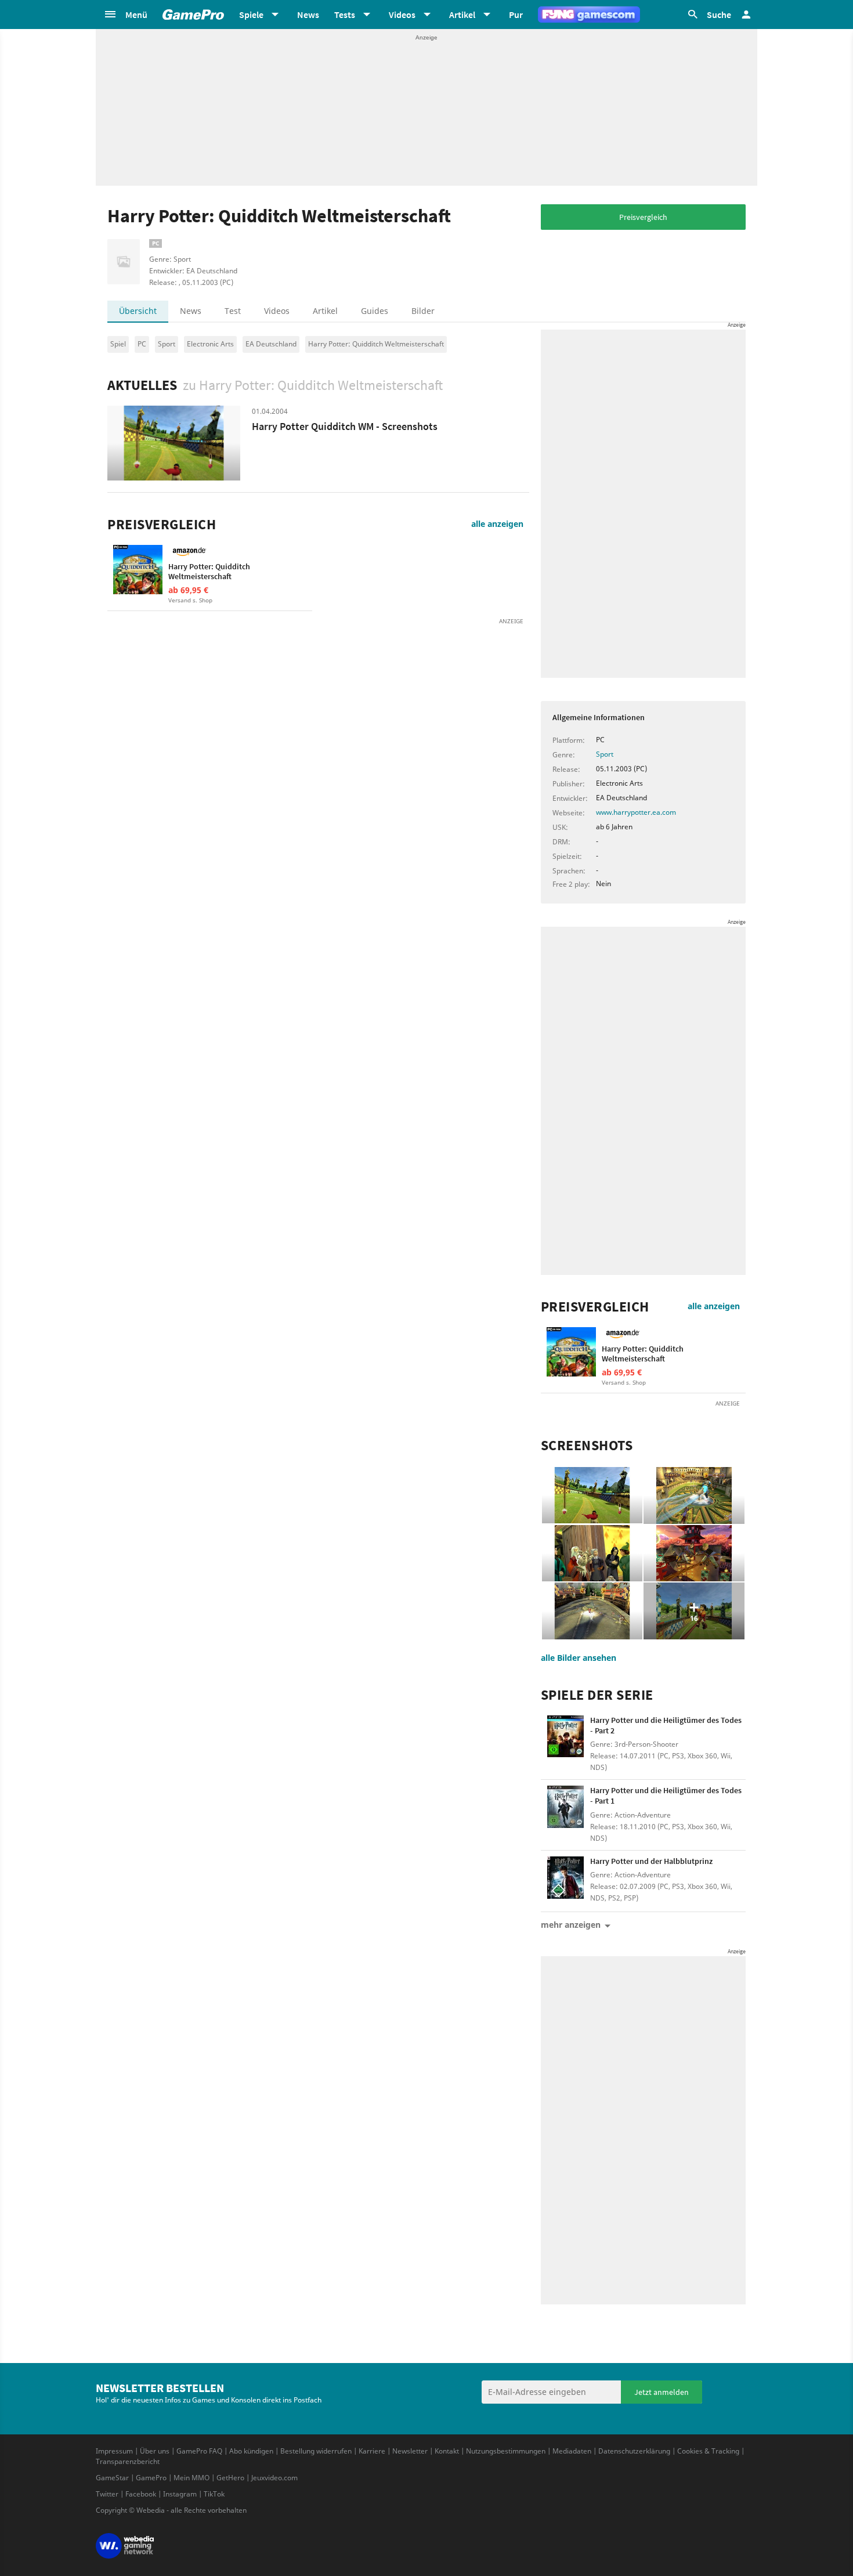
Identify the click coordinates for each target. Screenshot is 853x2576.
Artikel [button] (462, 15)
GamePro (151, 2478)
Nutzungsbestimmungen (506, 2451)
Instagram (180, 2494)
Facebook (141, 2494)
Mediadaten (572, 2451)
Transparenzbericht (128, 2461)
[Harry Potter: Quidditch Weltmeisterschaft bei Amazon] (138, 570)
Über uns (155, 2451)
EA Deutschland (271, 344)
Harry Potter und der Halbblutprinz (651, 1861)
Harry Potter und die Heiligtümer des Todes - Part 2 (666, 1725)
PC (142, 344)
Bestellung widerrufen (316, 2451)
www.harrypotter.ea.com (636, 812)
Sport (167, 344)
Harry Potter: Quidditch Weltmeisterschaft (376, 344)
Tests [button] (345, 15)
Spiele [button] (251, 15)
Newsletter (410, 2451)
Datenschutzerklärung (634, 2451)
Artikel (325, 311)
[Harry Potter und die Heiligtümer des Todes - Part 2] (565, 1740)
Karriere (372, 2451)
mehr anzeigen (571, 1925)
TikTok (214, 2494)
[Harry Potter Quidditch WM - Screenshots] (174, 443)
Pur (516, 15)
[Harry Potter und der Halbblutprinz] (565, 1881)
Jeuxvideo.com (274, 2478)
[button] (125, 15)
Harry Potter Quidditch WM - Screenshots (345, 426)
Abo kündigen (251, 2451)
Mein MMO (191, 2478)
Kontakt (447, 2451)
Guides (375, 311)
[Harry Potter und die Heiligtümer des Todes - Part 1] (565, 1810)
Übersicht (138, 311)
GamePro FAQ (199, 2451)
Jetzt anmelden (662, 2392)
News (308, 15)
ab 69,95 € (188, 590)
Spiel (118, 344)
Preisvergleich (643, 217)
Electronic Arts (210, 344)
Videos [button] (402, 15)
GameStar (112, 2478)
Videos (277, 311)
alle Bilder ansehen (579, 1658)
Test (233, 311)
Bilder (423, 311)
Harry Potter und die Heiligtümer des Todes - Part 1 (666, 1795)
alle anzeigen (497, 524)
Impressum (114, 2451)
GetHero (230, 2478)
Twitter (107, 2494)
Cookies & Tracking (708, 2451)
